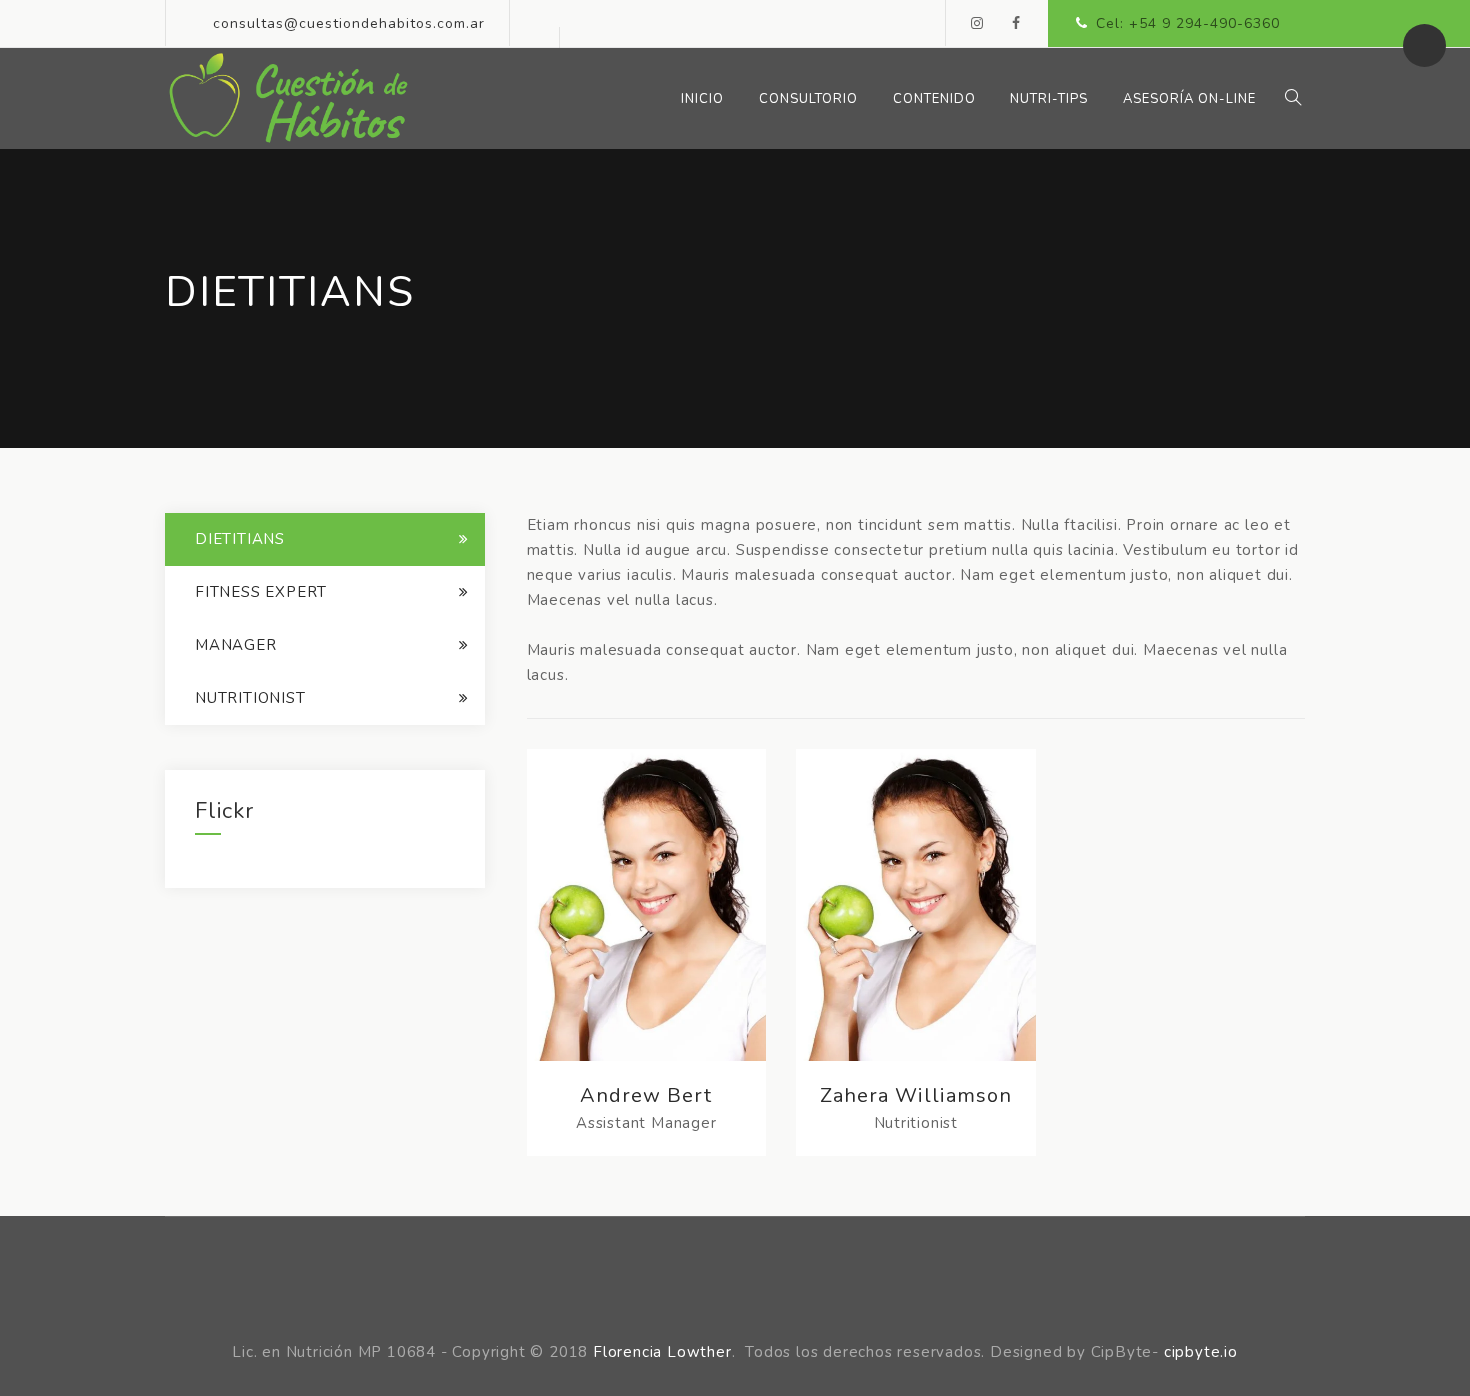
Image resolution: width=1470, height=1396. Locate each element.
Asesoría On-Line (1189, 99)
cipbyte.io (1201, 1352)
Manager (236, 645)
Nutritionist (250, 698)
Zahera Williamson (916, 1095)
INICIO (702, 99)
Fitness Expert (261, 592)
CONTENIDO (934, 99)
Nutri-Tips (1049, 99)
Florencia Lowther (662, 1352)
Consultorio (808, 99)
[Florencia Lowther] (288, 98)
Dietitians (240, 539)
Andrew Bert (646, 1095)
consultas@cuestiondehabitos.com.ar (349, 23)
